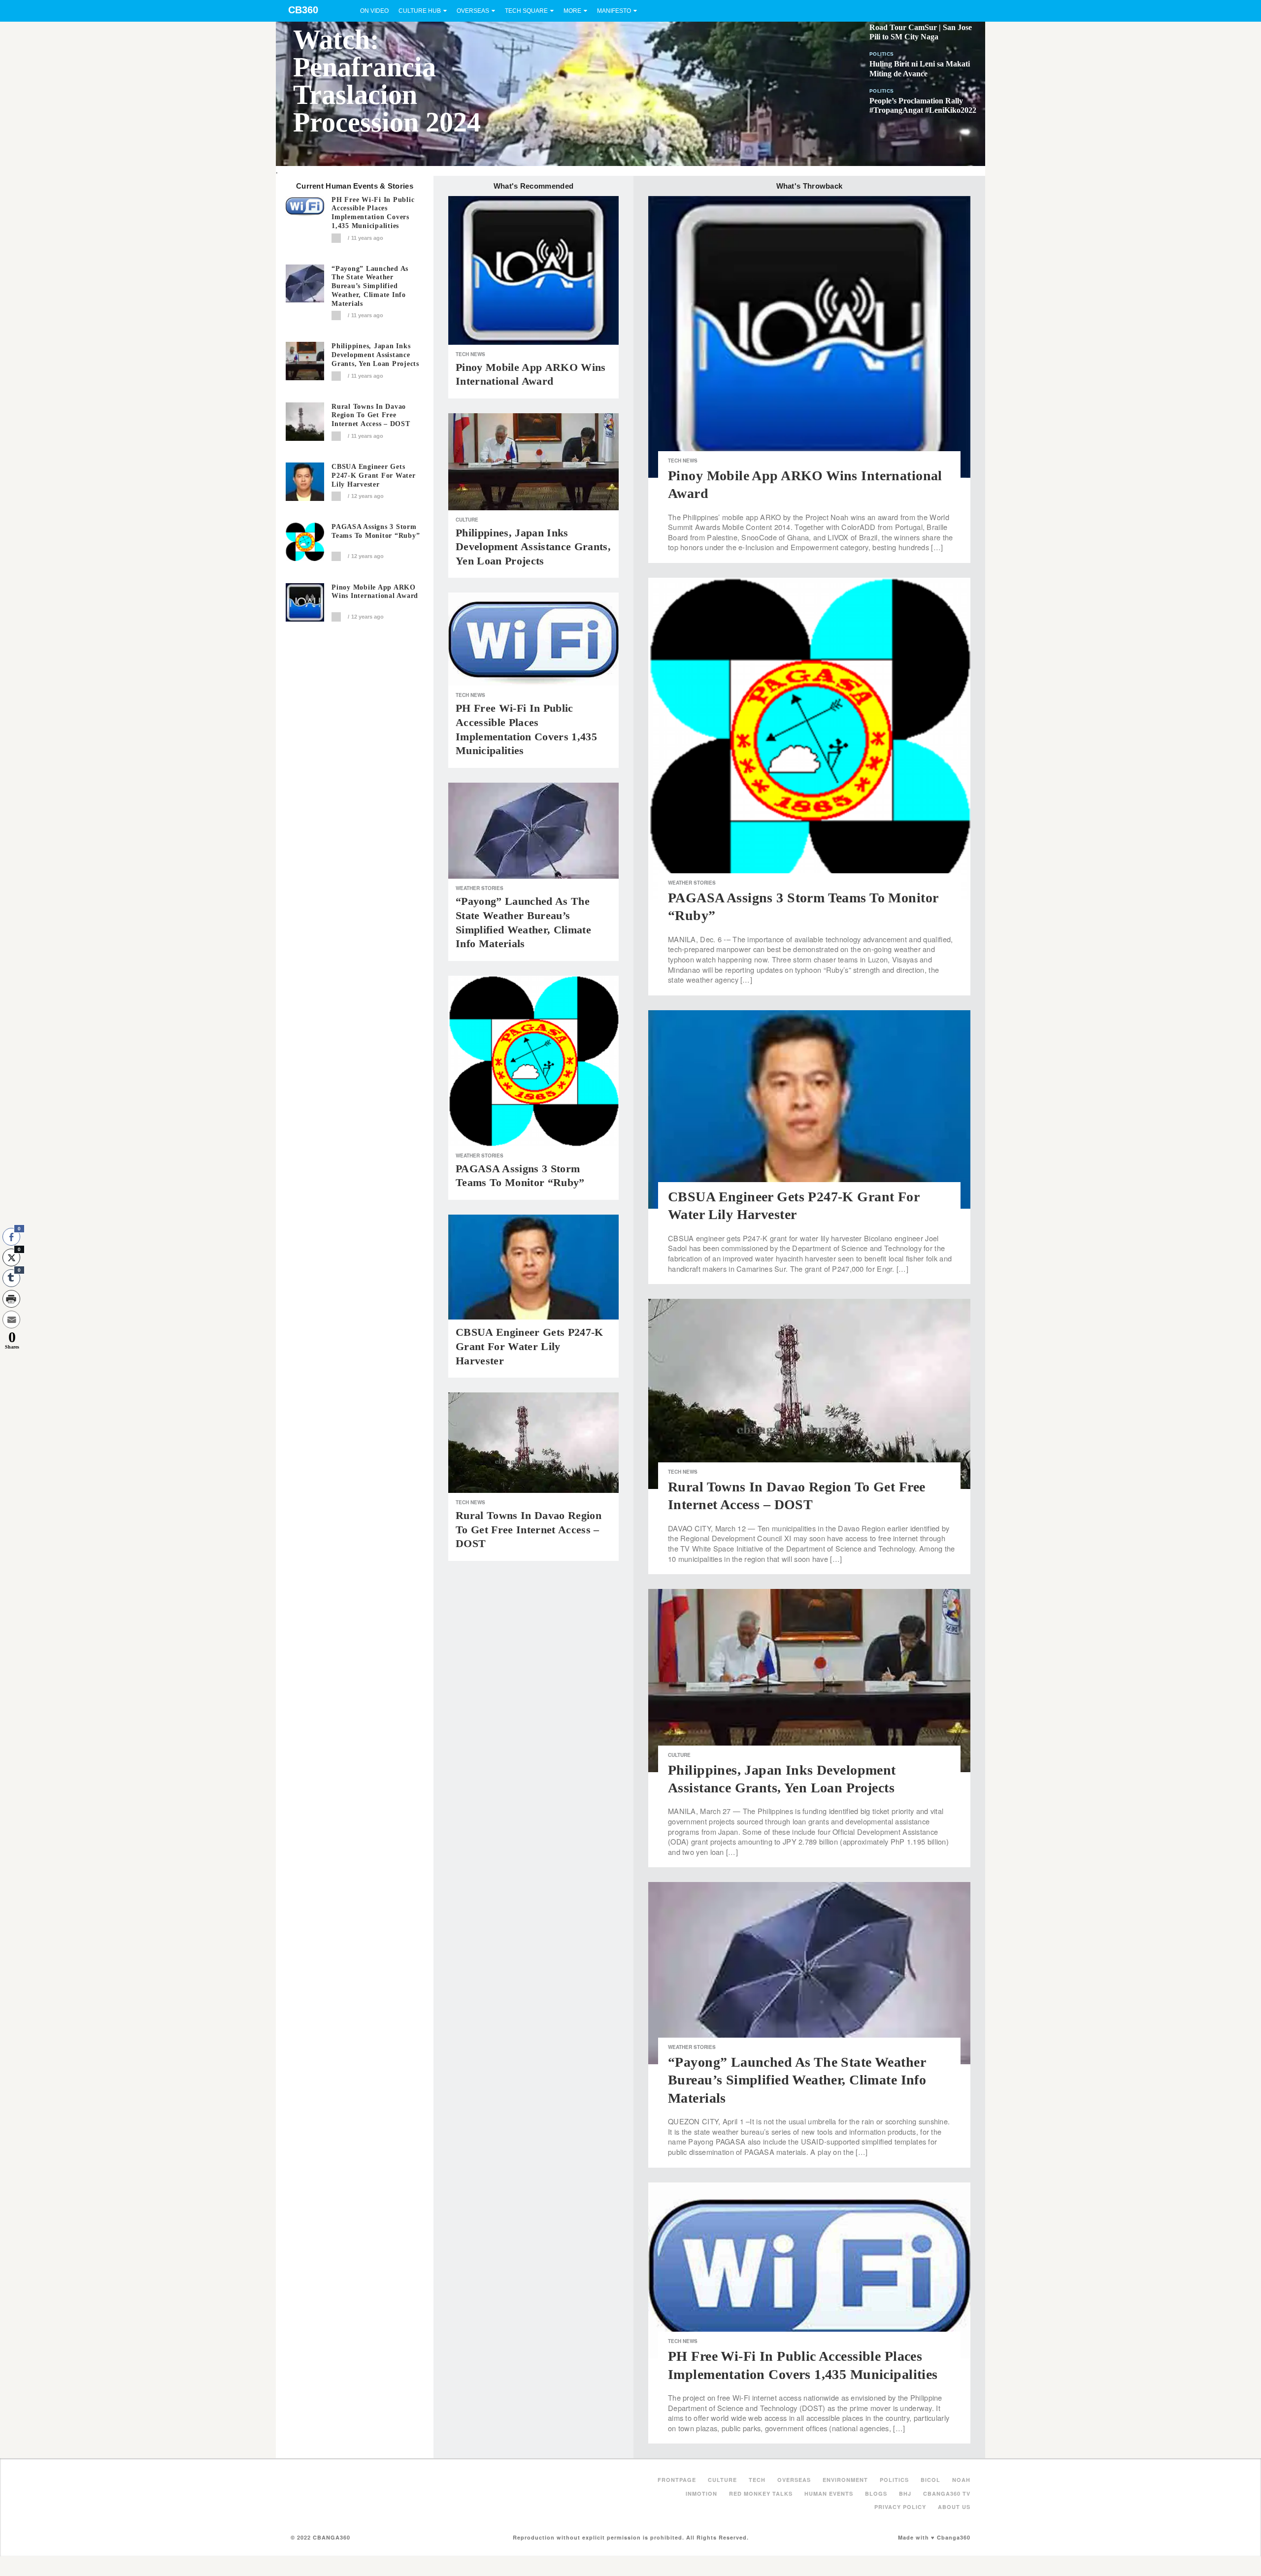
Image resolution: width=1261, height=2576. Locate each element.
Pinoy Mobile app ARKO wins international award (375, 592)
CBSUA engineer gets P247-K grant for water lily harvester (374, 476)
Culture (467, 520)
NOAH (961, 2480)
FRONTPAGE (677, 2480)
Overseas (473, 11)
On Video (374, 11)
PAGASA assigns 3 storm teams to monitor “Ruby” (376, 531)
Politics (881, 54)
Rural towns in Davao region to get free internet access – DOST (371, 415)
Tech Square (526, 11)
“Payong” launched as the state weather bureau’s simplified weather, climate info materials (370, 286)
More (572, 11)
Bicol (930, 2480)
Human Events (829, 2493)
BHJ (905, 2493)
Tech (757, 2480)
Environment (845, 2480)
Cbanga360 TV (947, 2493)
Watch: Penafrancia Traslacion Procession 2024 (387, 81)
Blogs (876, 2493)
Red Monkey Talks (761, 2493)
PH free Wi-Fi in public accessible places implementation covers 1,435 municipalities (373, 213)
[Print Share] (11, 1299)
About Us (954, 2507)
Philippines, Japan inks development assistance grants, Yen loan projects (375, 355)
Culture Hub (420, 11)
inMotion (701, 2493)
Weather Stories (480, 888)
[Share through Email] (11, 1320)
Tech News (470, 354)
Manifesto (614, 11)
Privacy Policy (900, 2507)
